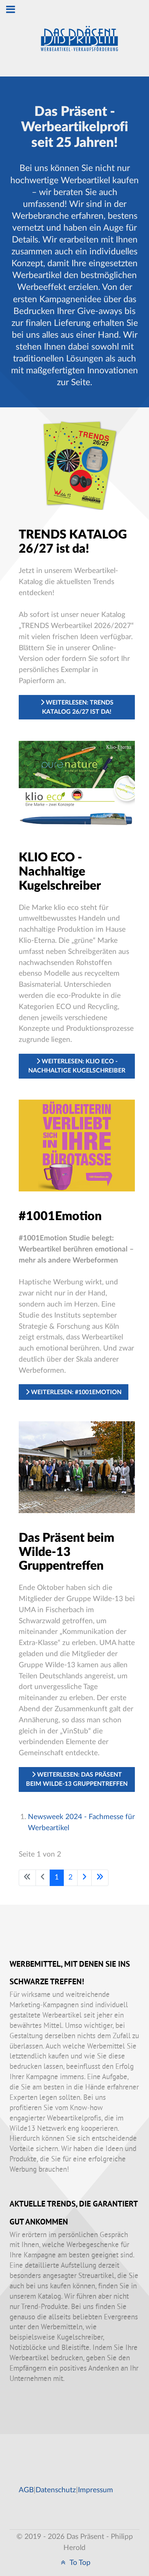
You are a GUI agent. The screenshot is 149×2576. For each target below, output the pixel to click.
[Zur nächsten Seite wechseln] (84, 1878)
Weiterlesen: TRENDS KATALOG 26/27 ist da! (78, 707)
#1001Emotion (60, 1216)
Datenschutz (56, 2490)
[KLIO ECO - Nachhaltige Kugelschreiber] (77, 787)
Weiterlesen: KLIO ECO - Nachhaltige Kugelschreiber (77, 1066)
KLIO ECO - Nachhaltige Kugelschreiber (60, 872)
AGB (26, 2490)
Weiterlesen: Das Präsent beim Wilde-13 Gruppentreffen (77, 1779)
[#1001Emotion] (77, 1145)
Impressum (96, 2490)
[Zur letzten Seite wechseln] (100, 1878)
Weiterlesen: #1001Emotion (75, 1392)
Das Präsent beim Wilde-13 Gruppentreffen (66, 1552)
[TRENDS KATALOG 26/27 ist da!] (77, 464)
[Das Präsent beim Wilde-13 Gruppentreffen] (77, 1467)
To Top (79, 2563)
